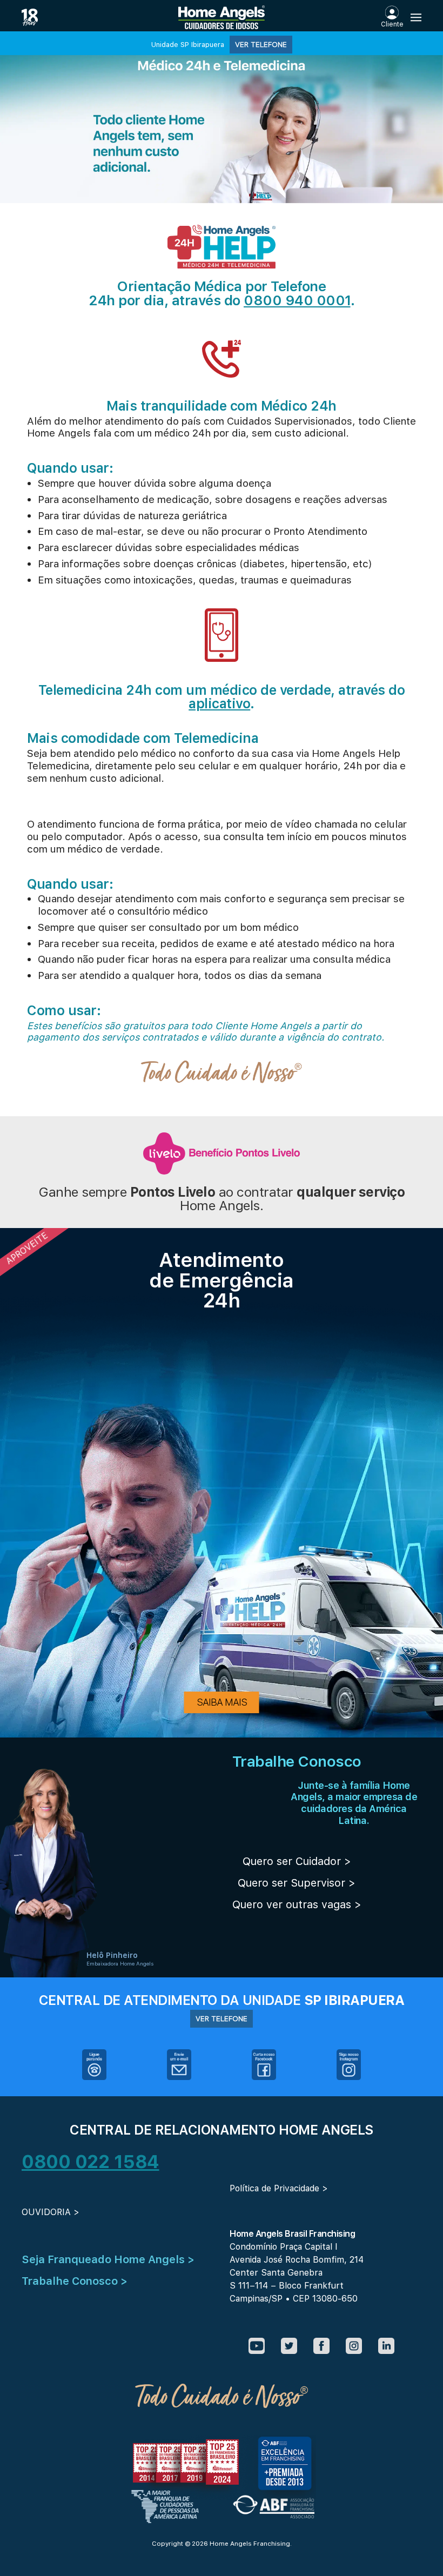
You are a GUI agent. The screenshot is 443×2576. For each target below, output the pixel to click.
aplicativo (219, 703)
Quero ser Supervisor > (297, 1883)
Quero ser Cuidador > (297, 1861)
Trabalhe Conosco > (75, 2281)
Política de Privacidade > (279, 2188)
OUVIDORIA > (51, 2212)
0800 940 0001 (297, 300)
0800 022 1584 (90, 2162)
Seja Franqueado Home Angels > (108, 2259)
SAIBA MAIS (222, 1702)
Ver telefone (261, 44)
